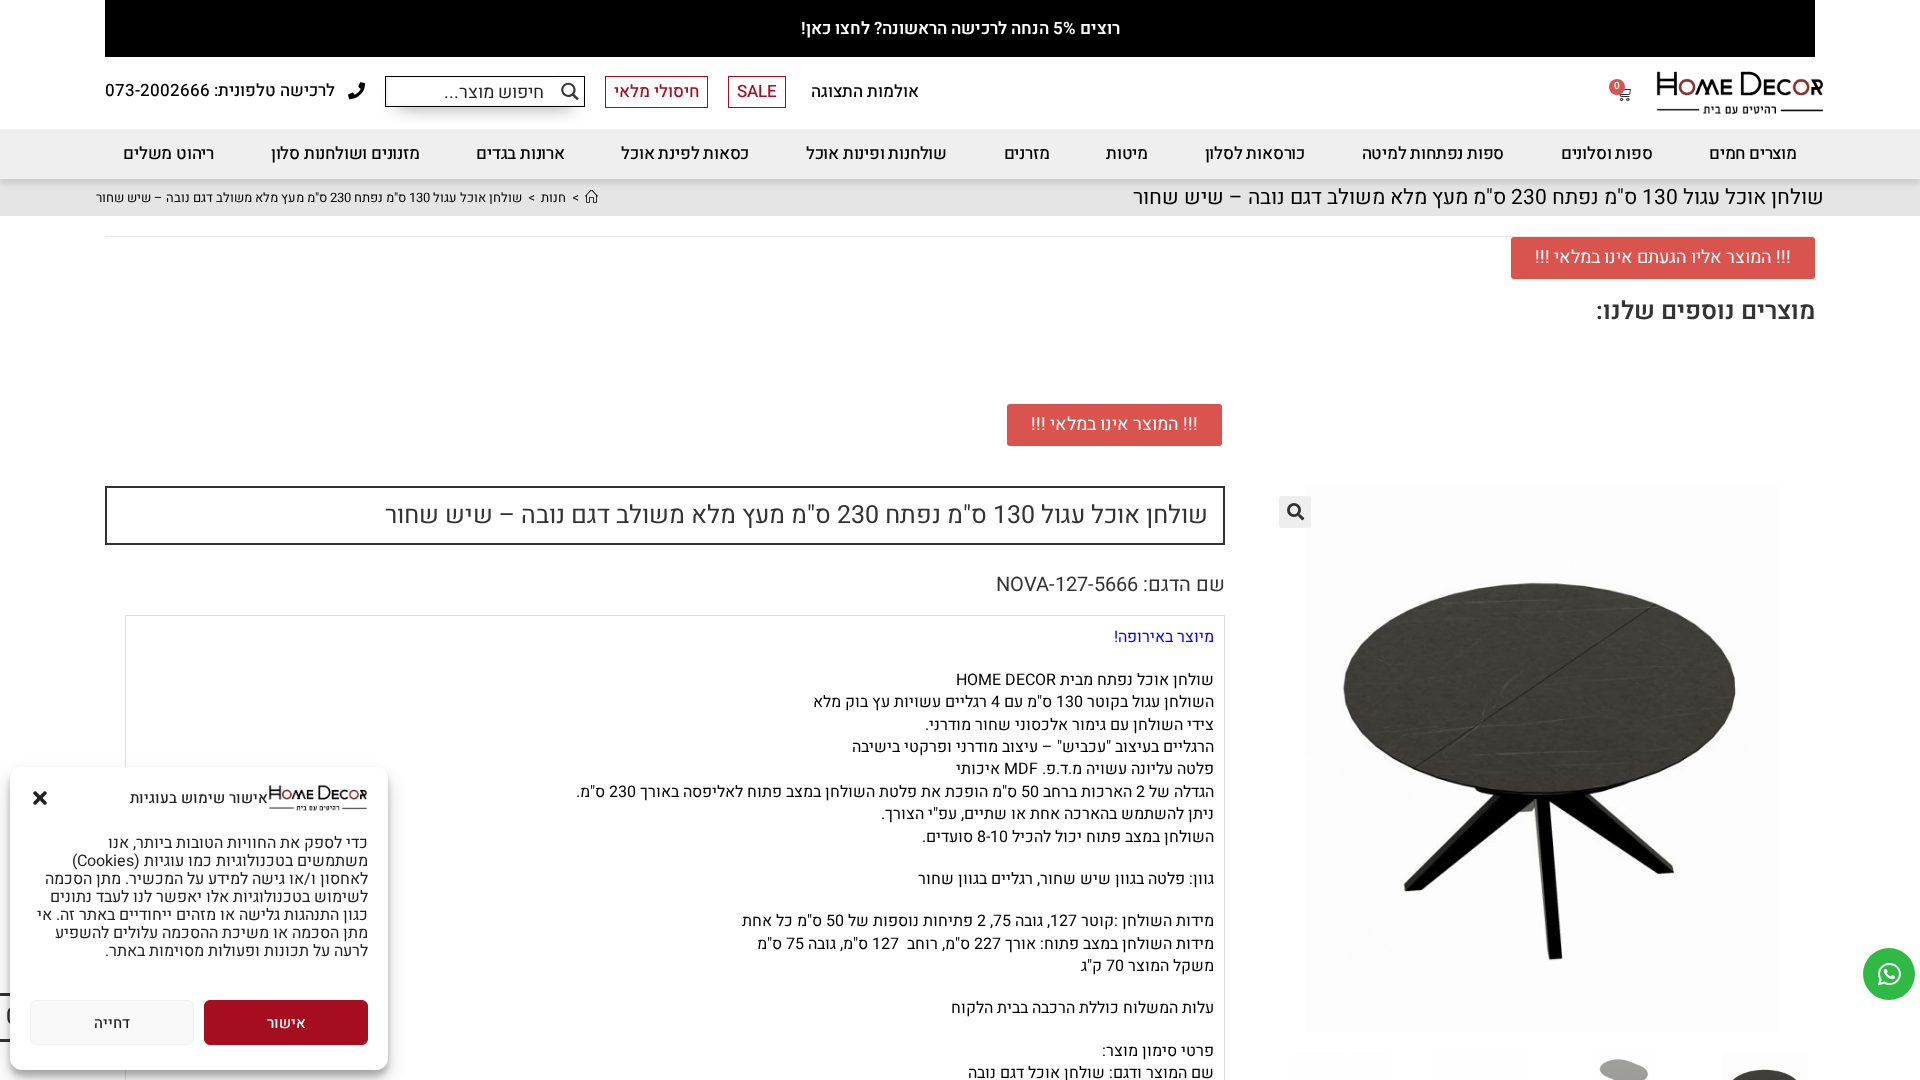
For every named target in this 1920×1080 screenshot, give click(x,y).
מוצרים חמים (1753, 153)
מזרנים (1027, 153)
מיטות (1127, 153)
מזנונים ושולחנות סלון (345, 153)
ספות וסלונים (1607, 153)
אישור (286, 1023)
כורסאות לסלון (1255, 153)
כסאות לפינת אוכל (685, 153)
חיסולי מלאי (656, 91)
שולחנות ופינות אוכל (876, 153)
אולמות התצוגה (865, 91)
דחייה (112, 1023)
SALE (757, 91)
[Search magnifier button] (569, 91)
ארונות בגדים (520, 153)
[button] (40, 798)
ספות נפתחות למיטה (1433, 153)
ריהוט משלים (168, 153)
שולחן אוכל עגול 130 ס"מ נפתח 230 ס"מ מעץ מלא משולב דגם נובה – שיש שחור (309, 197)
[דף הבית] (591, 197)
